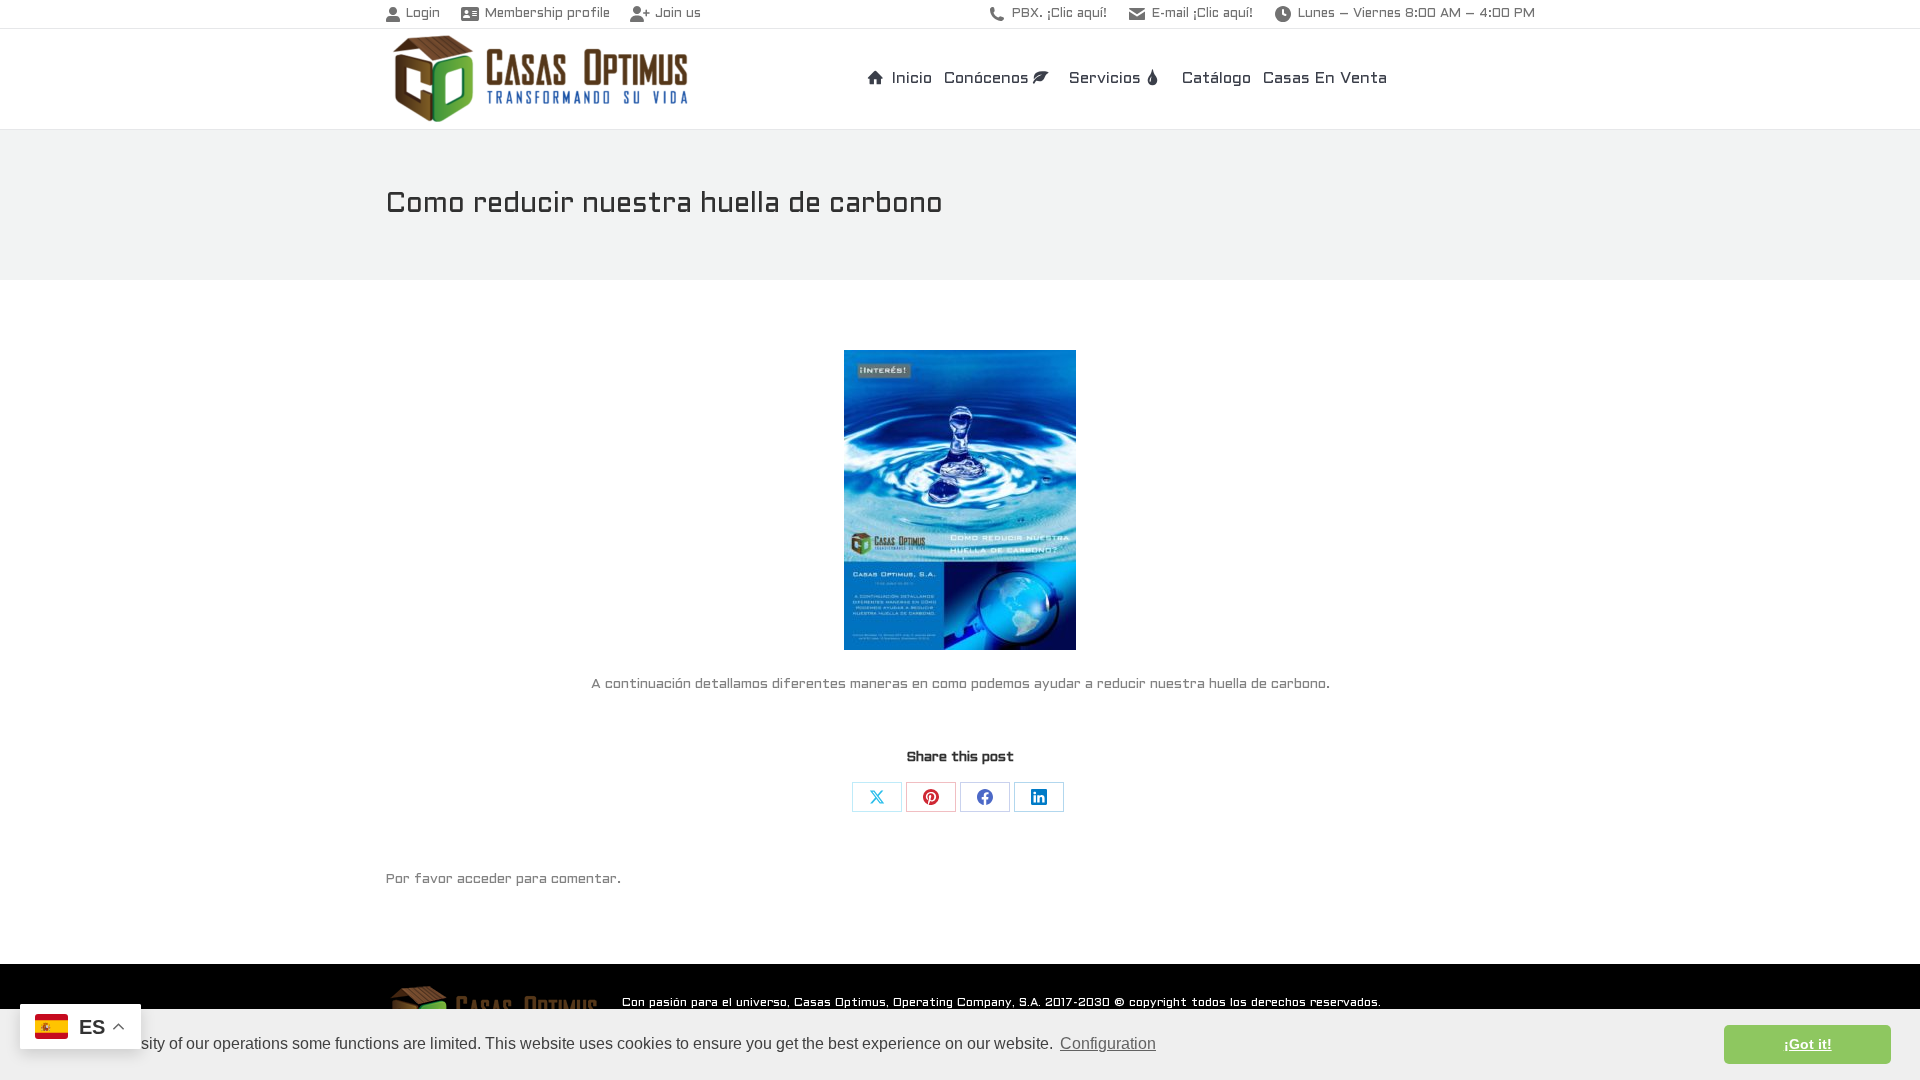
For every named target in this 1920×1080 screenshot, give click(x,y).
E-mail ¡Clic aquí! (1202, 14)
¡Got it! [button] (1808, 1044)
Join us (678, 14)
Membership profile (547, 14)
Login (423, 14)
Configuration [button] (1108, 1043)
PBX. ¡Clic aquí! (1059, 14)
